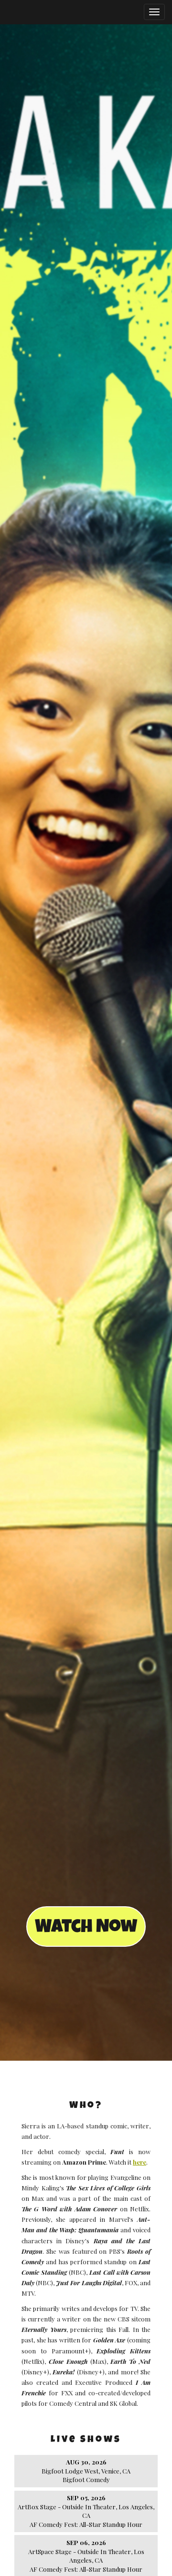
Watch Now (86, 1928)
